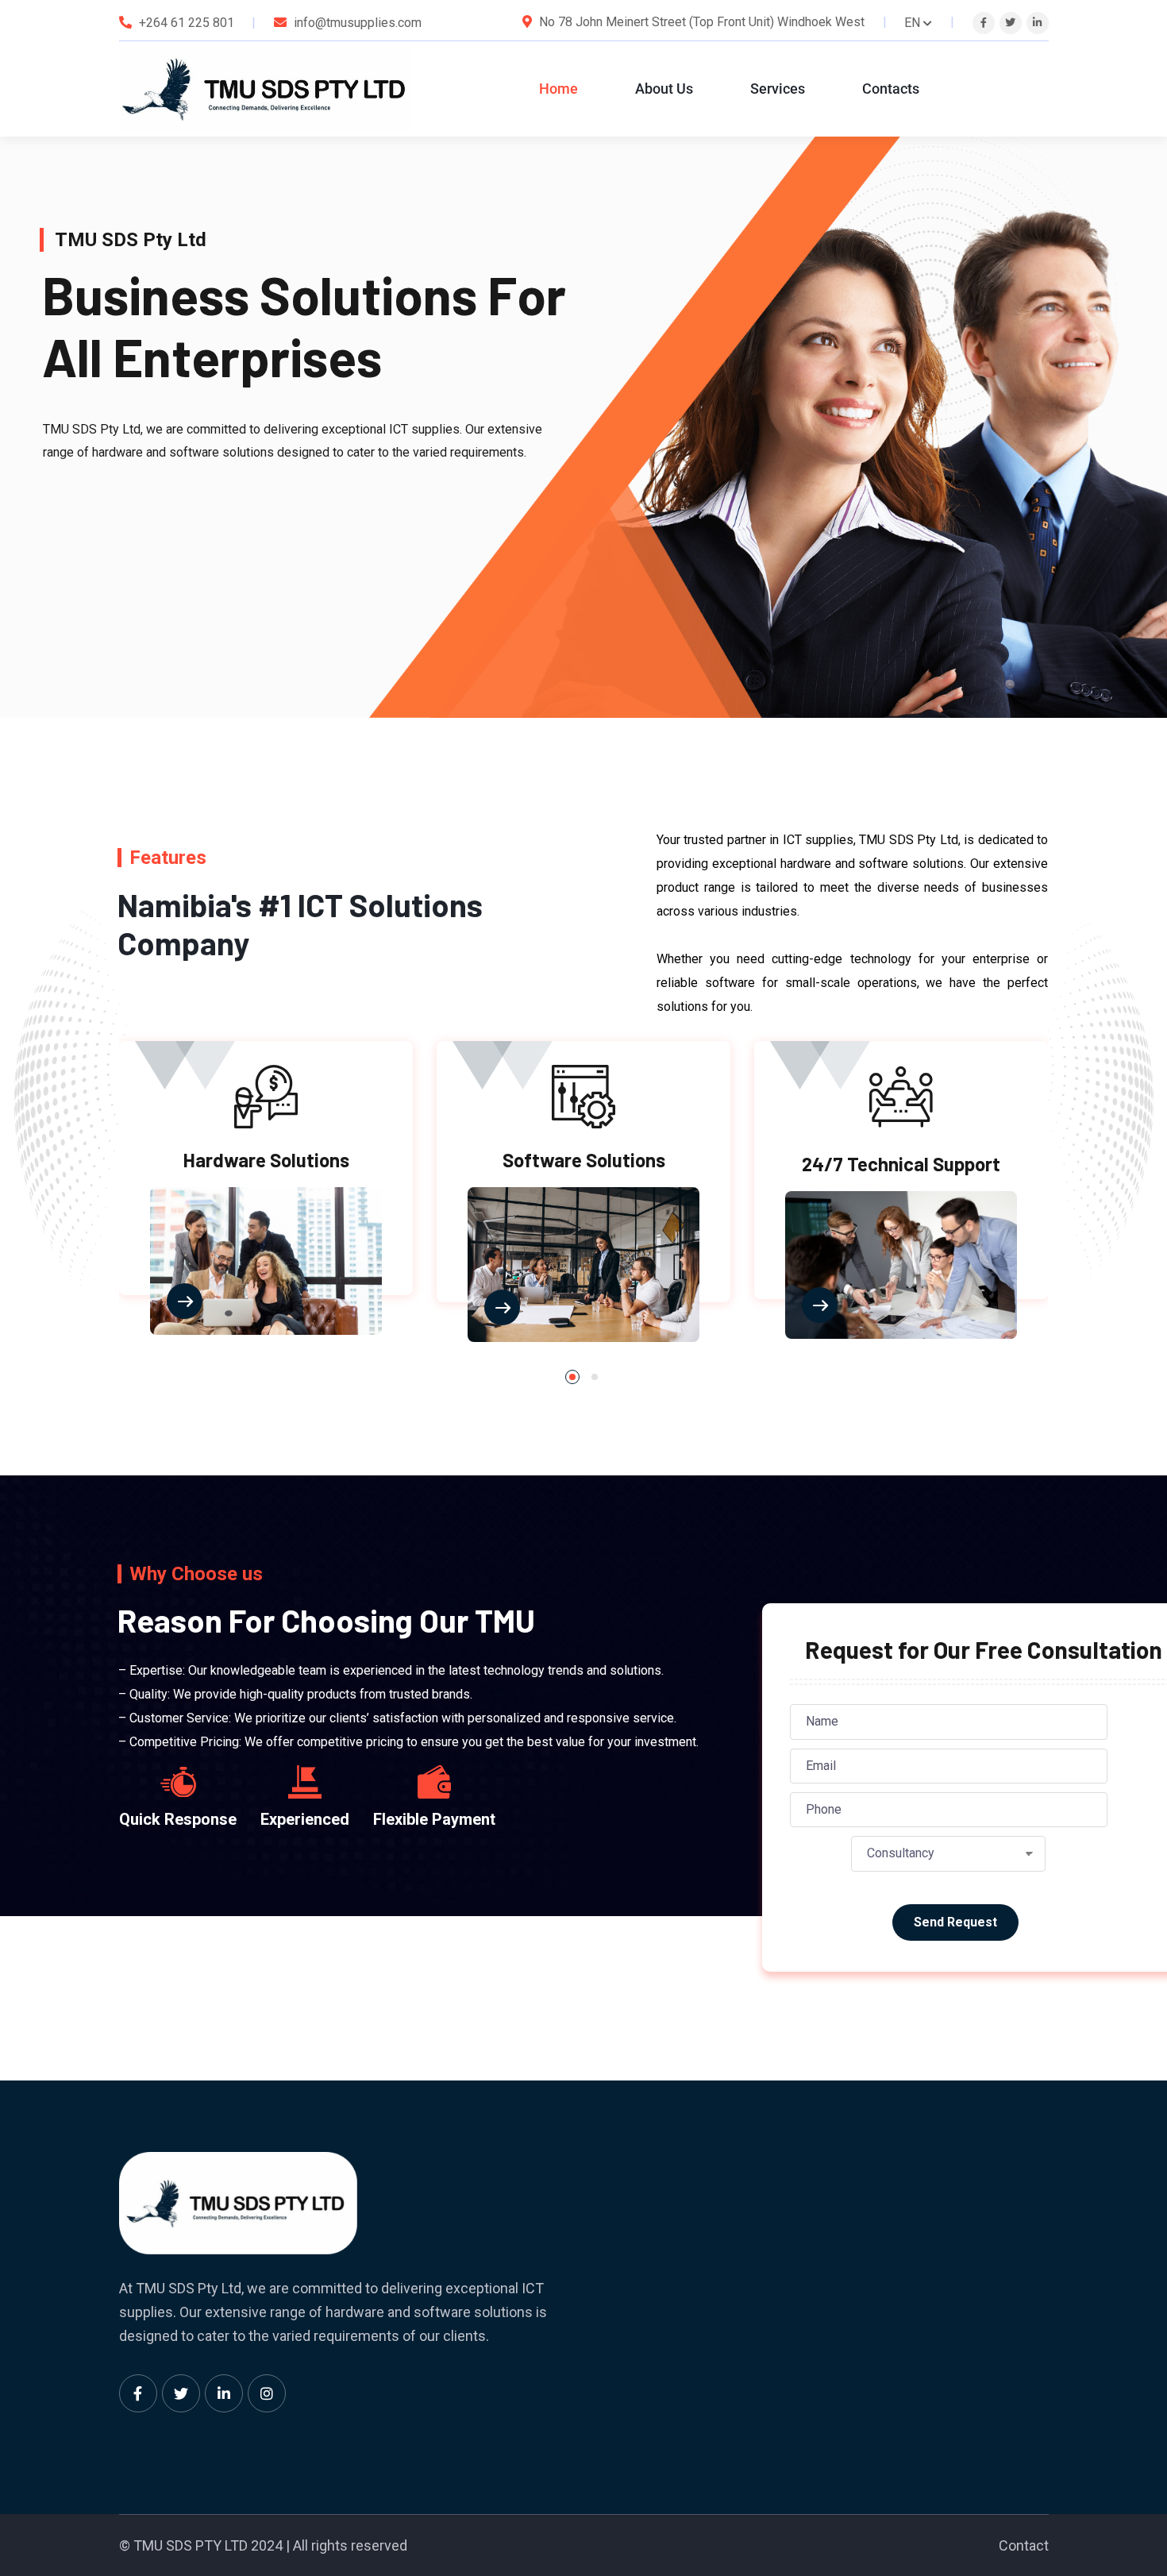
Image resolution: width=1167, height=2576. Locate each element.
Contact (1024, 2545)
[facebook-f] (984, 23)
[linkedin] (1037, 23)
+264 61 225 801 (187, 23)
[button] (572, 1377)
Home (558, 89)
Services (778, 89)
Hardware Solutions (266, 1160)
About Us (664, 89)
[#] (138, 2393)
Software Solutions (584, 1160)
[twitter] (1010, 23)
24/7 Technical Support (901, 1164)
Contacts (891, 89)
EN (912, 23)
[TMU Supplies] (265, 89)
